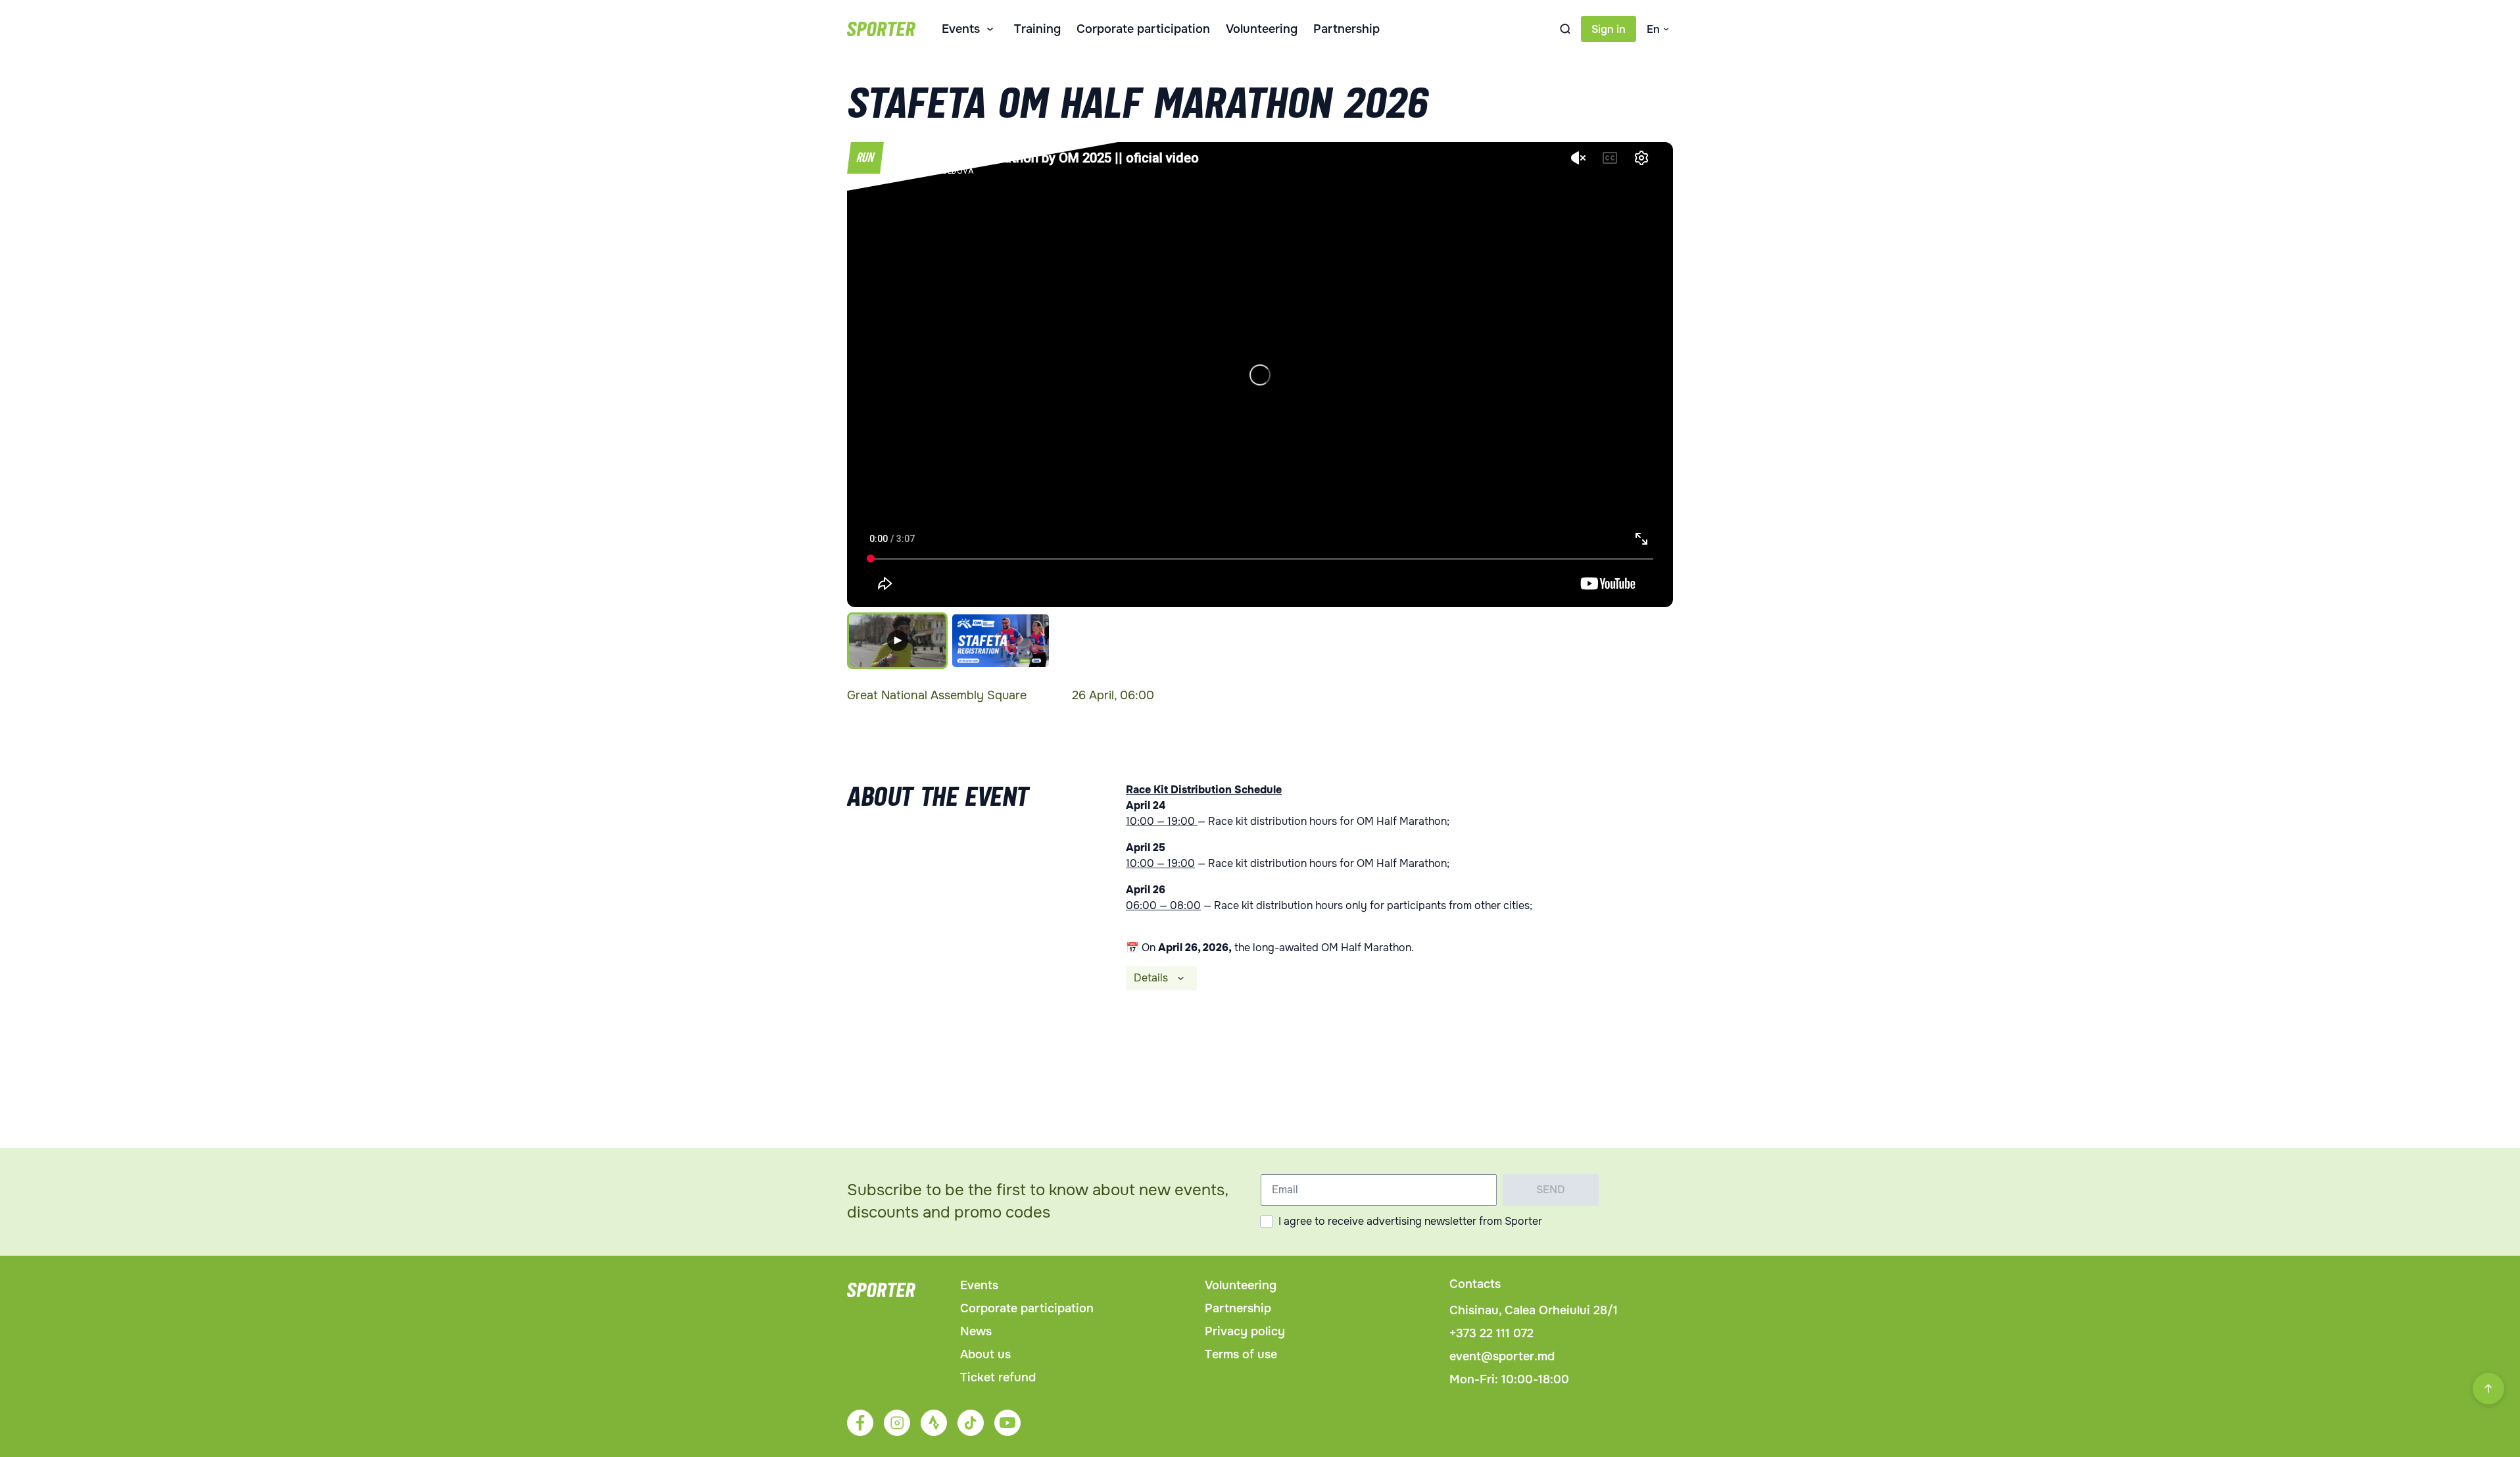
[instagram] (897, 1423)
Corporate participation (1143, 29)
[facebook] (860, 1423)
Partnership (1346, 29)
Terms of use (1241, 1354)
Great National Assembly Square (937, 695)
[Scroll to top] (2488, 1389)
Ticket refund (998, 1377)
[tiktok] (971, 1423)
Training (1037, 29)
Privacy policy (1245, 1331)
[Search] (1565, 29)
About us (985, 1354)
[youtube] (1007, 1423)
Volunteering (1262, 29)
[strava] (934, 1423)
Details (1151, 978)
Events (961, 29)
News (976, 1331)
